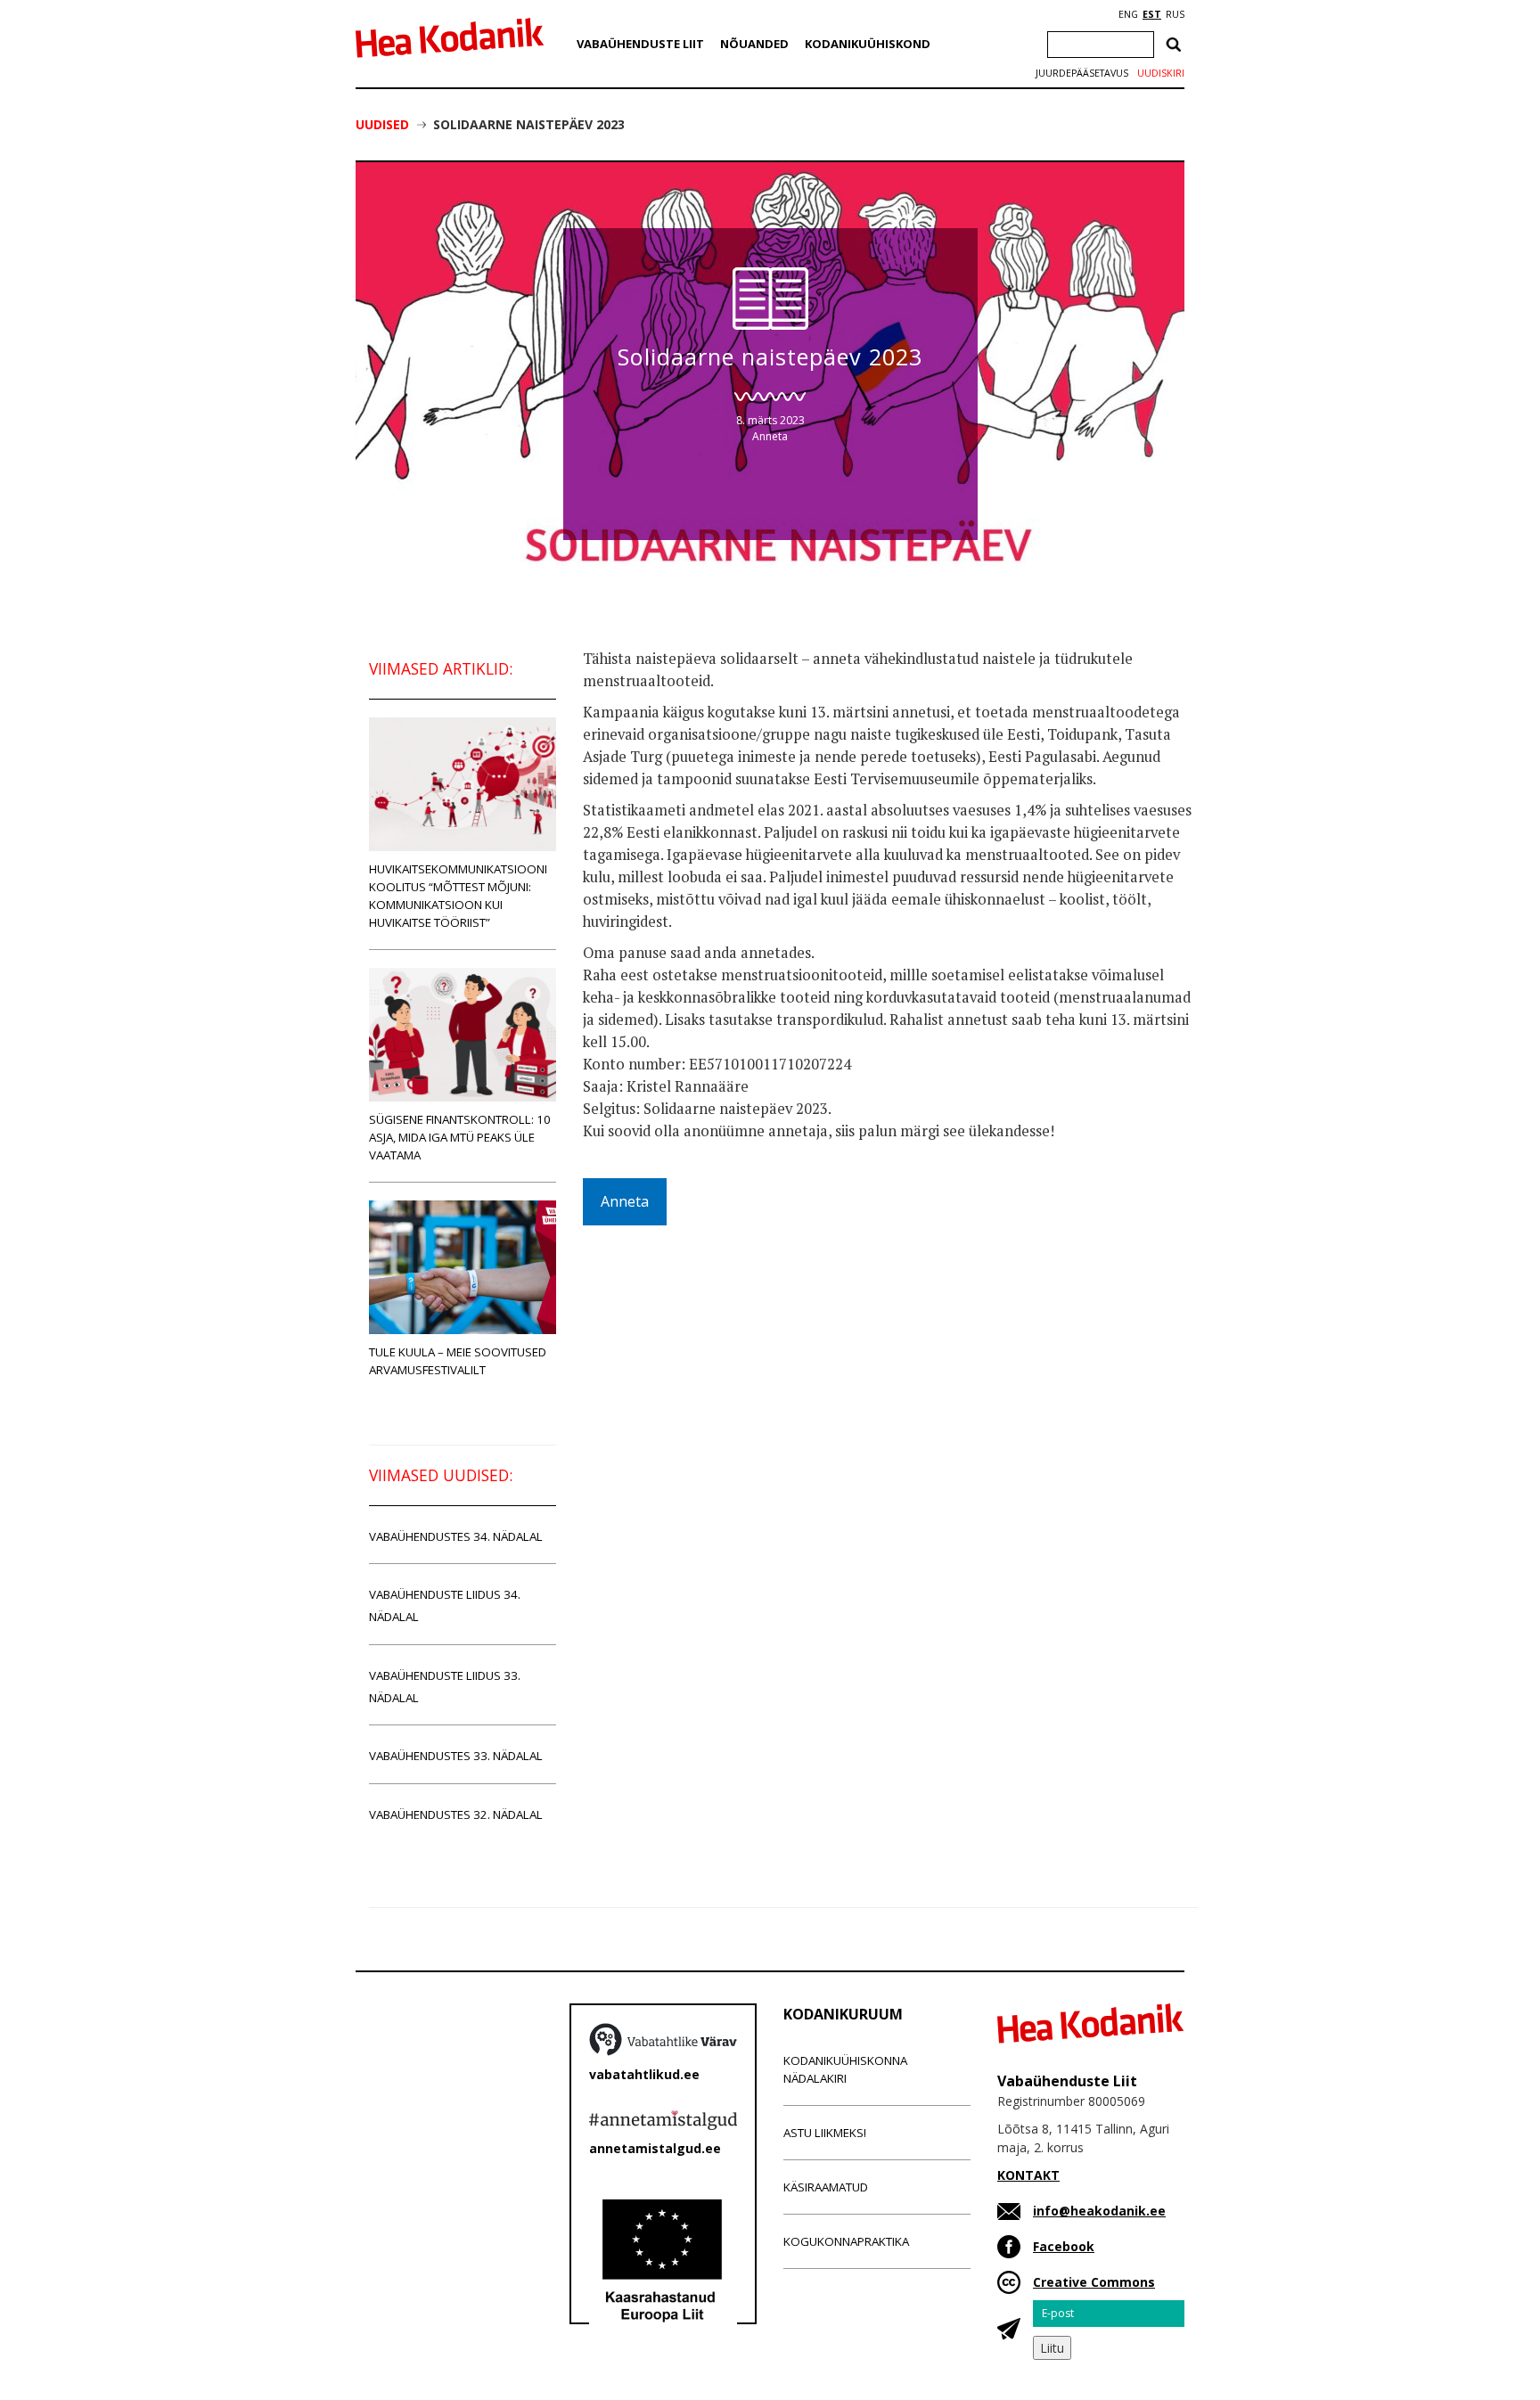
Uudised (382, 124)
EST (1152, 14)
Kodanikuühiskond (868, 44)
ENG (1128, 14)
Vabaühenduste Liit (640, 44)
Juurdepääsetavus (1082, 73)
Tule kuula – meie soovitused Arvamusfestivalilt (458, 1361)
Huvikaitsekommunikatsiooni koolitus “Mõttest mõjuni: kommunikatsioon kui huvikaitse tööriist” (458, 896)
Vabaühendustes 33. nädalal (456, 1756)
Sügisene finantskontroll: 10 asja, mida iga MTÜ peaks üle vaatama (460, 1137)
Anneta (770, 436)
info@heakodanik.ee (1099, 2211)
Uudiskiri (1161, 73)
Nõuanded (754, 44)
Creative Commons (1094, 2282)
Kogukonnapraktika (846, 2241)
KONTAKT (1028, 2175)
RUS (1175, 14)
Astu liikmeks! (825, 2133)
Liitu (1052, 2348)
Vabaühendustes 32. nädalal (456, 1814)
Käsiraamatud (826, 2187)
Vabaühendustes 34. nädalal (456, 1536)
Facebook (1064, 2246)
